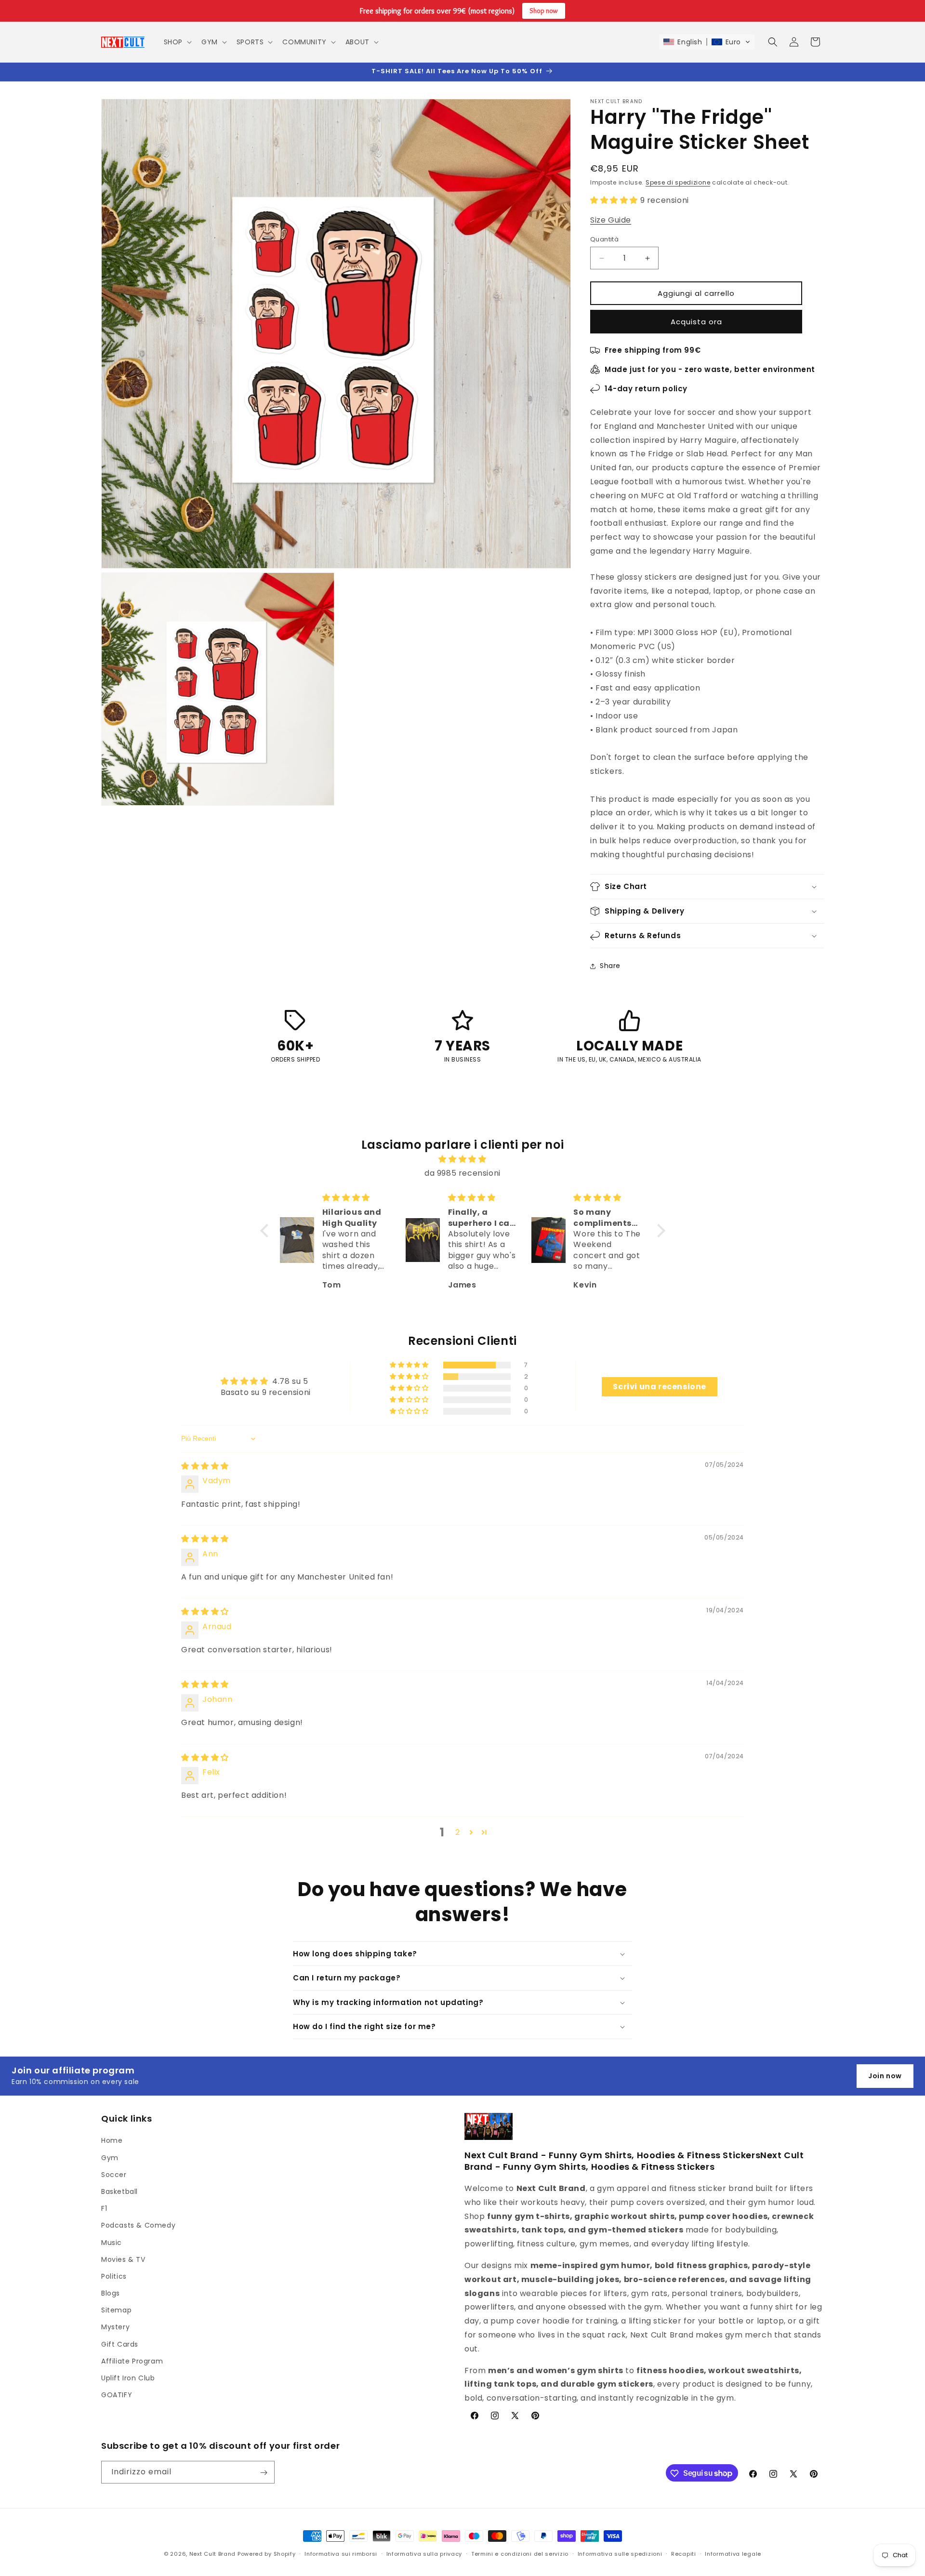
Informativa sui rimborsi (341, 2553)
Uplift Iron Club (128, 2378)
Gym (110, 2158)
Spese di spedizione (678, 182)
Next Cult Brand (213, 2554)
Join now (885, 2076)
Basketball (119, 2191)
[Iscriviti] (264, 2473)
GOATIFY (117, 2395)
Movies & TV (123, 2259)
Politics (114, 2276)
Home (112, 2141)
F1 (104, 2208)
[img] (463, 1159)
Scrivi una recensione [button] (660, 1387)
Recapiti (684, 2553)
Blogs (111, 2293)
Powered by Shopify (267, 2554)
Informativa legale (733, 2553)
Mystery (115, 2327)
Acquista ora (696, 322)
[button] (177, 42)
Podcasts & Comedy (138, 2226)
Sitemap (116, 2310)
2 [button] (458, 1832)
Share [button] (610, 966)
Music (112, 2243)
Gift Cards (120, 2344)
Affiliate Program (132, 2361)
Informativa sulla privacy (424, 2553)
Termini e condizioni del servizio (520, 2553)
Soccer (114, 2175)
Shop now (544, 11)
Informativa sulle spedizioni (620, 2553)
